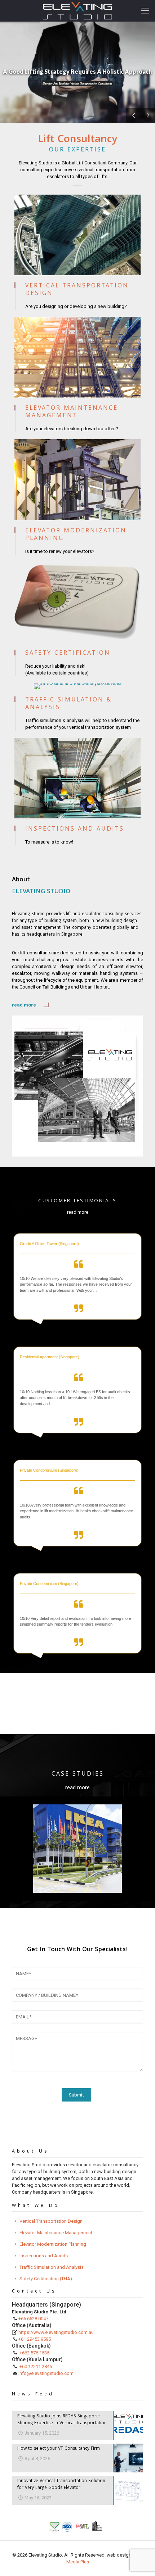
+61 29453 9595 (35, 2339)
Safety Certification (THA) (46, 2279)
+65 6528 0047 (33, 2319)
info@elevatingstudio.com (46, 2373)
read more (24, 1005)
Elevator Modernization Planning (53, 2244)
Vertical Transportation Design (51, 2221)
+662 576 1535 (34, 2353)
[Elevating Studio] (77, 11)
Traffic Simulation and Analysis (52, 2267)
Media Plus (78, 2562)
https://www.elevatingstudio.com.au (56, 2332)
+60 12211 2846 (36, 2366)
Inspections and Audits (44, 2256)
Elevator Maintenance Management (56, 2233)
